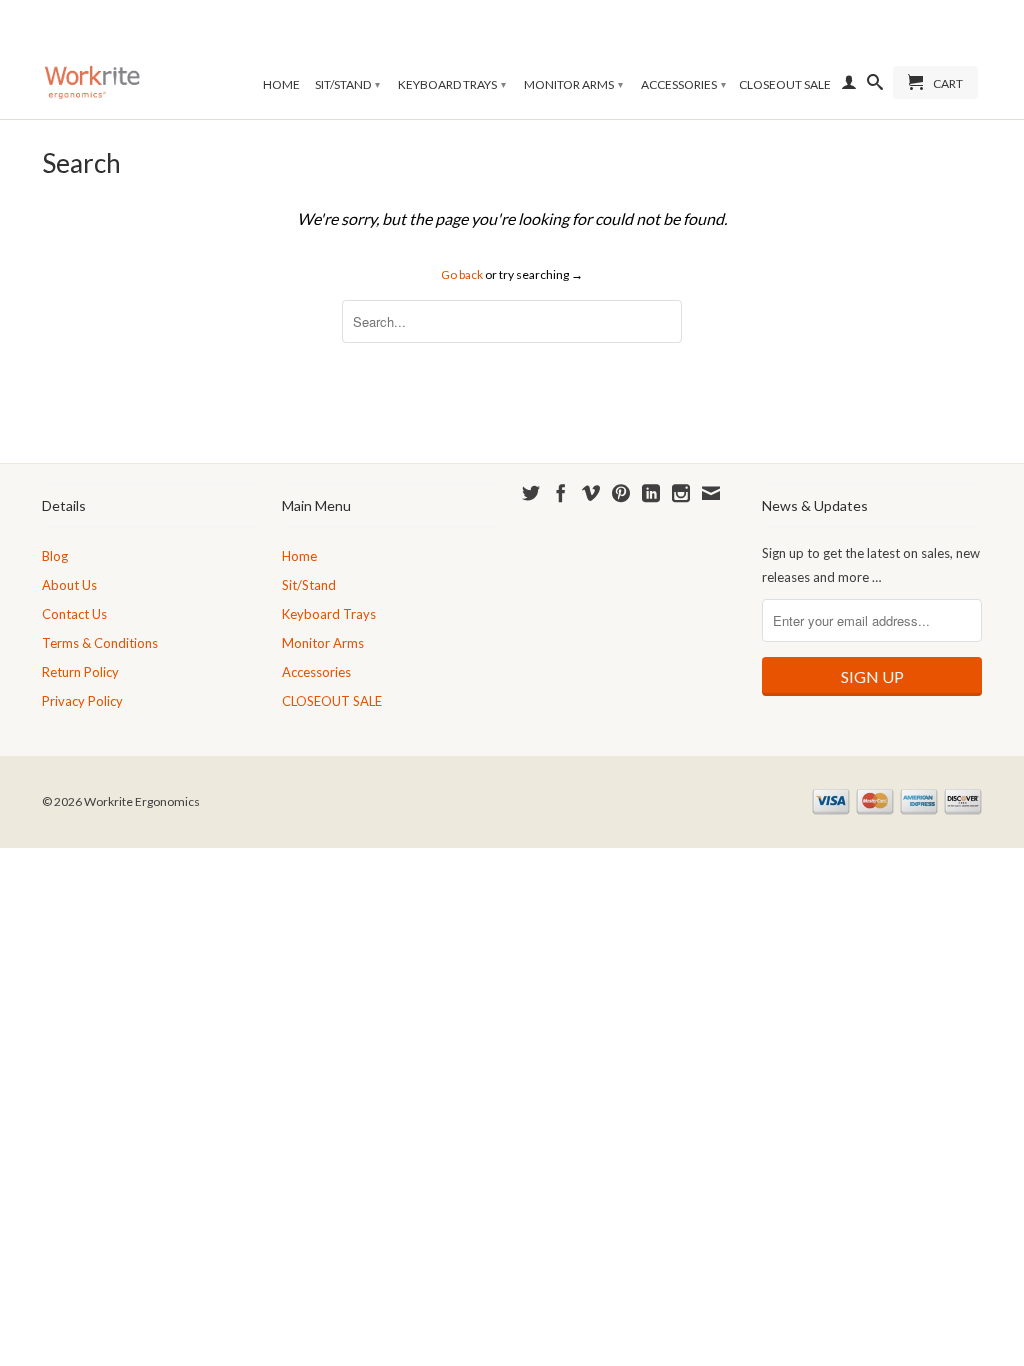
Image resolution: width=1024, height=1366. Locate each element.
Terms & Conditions (100, 643)
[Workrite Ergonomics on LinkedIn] (651, 493)
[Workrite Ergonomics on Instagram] (681, 493)
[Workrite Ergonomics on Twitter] (531, 493)
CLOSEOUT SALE (785, 84)
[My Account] (849, 86)
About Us (69, 585)
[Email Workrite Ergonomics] (711, 493)
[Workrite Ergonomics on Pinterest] (621, 493)
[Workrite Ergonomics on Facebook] (561, 493)
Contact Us (74, 614)
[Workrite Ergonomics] (92, 57)
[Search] (875, 86)
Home (281, 84)
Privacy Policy (82, 701)
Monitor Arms (573, 84)
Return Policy (80, 672)
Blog (55, 556)
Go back (462, 274)
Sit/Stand (347, 84)
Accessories (683, 84)
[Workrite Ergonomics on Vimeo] (591, 493)
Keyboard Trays (452, 84)
